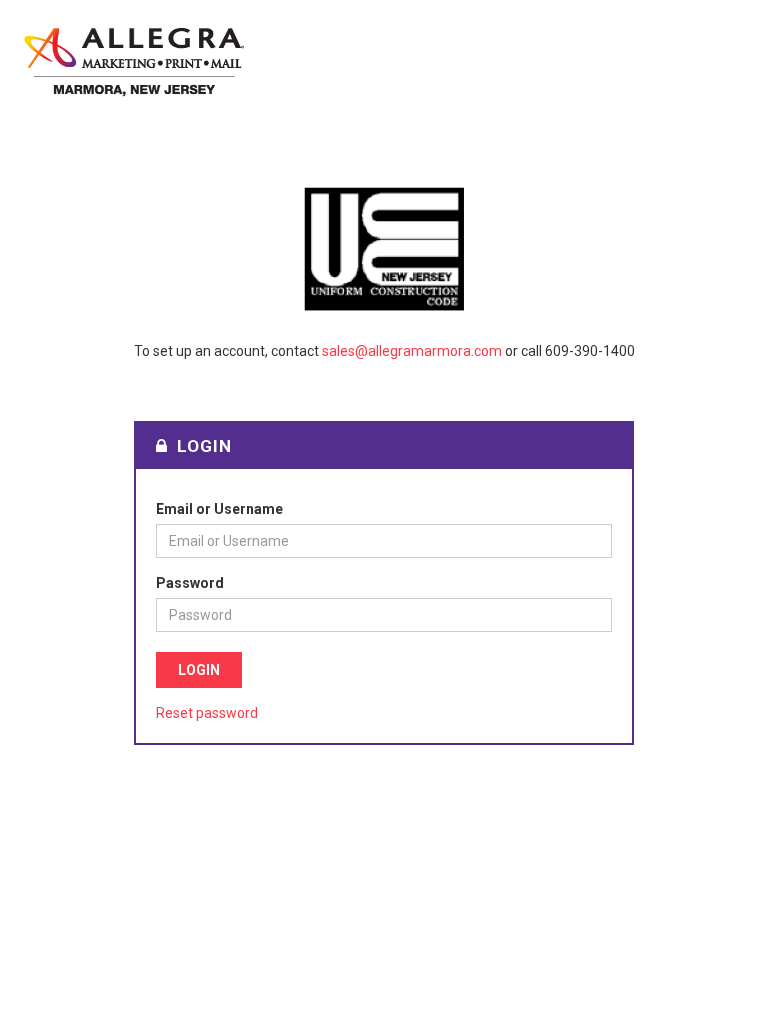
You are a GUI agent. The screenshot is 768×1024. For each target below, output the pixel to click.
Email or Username (219, 509)
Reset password (207, 713)
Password (190, 583)
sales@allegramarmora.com (412, 351)
